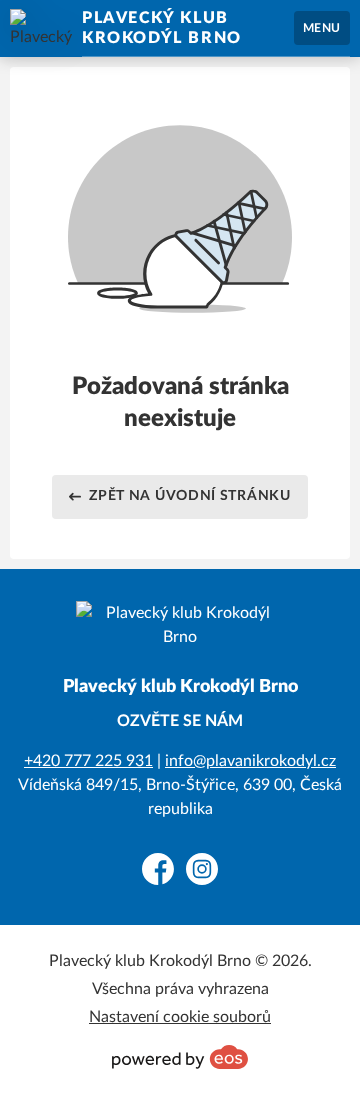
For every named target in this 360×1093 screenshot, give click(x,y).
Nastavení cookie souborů (180, 1017)
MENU (322, 28)
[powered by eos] (180, 1057)
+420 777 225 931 (88, 761)
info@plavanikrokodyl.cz (250, 761)
